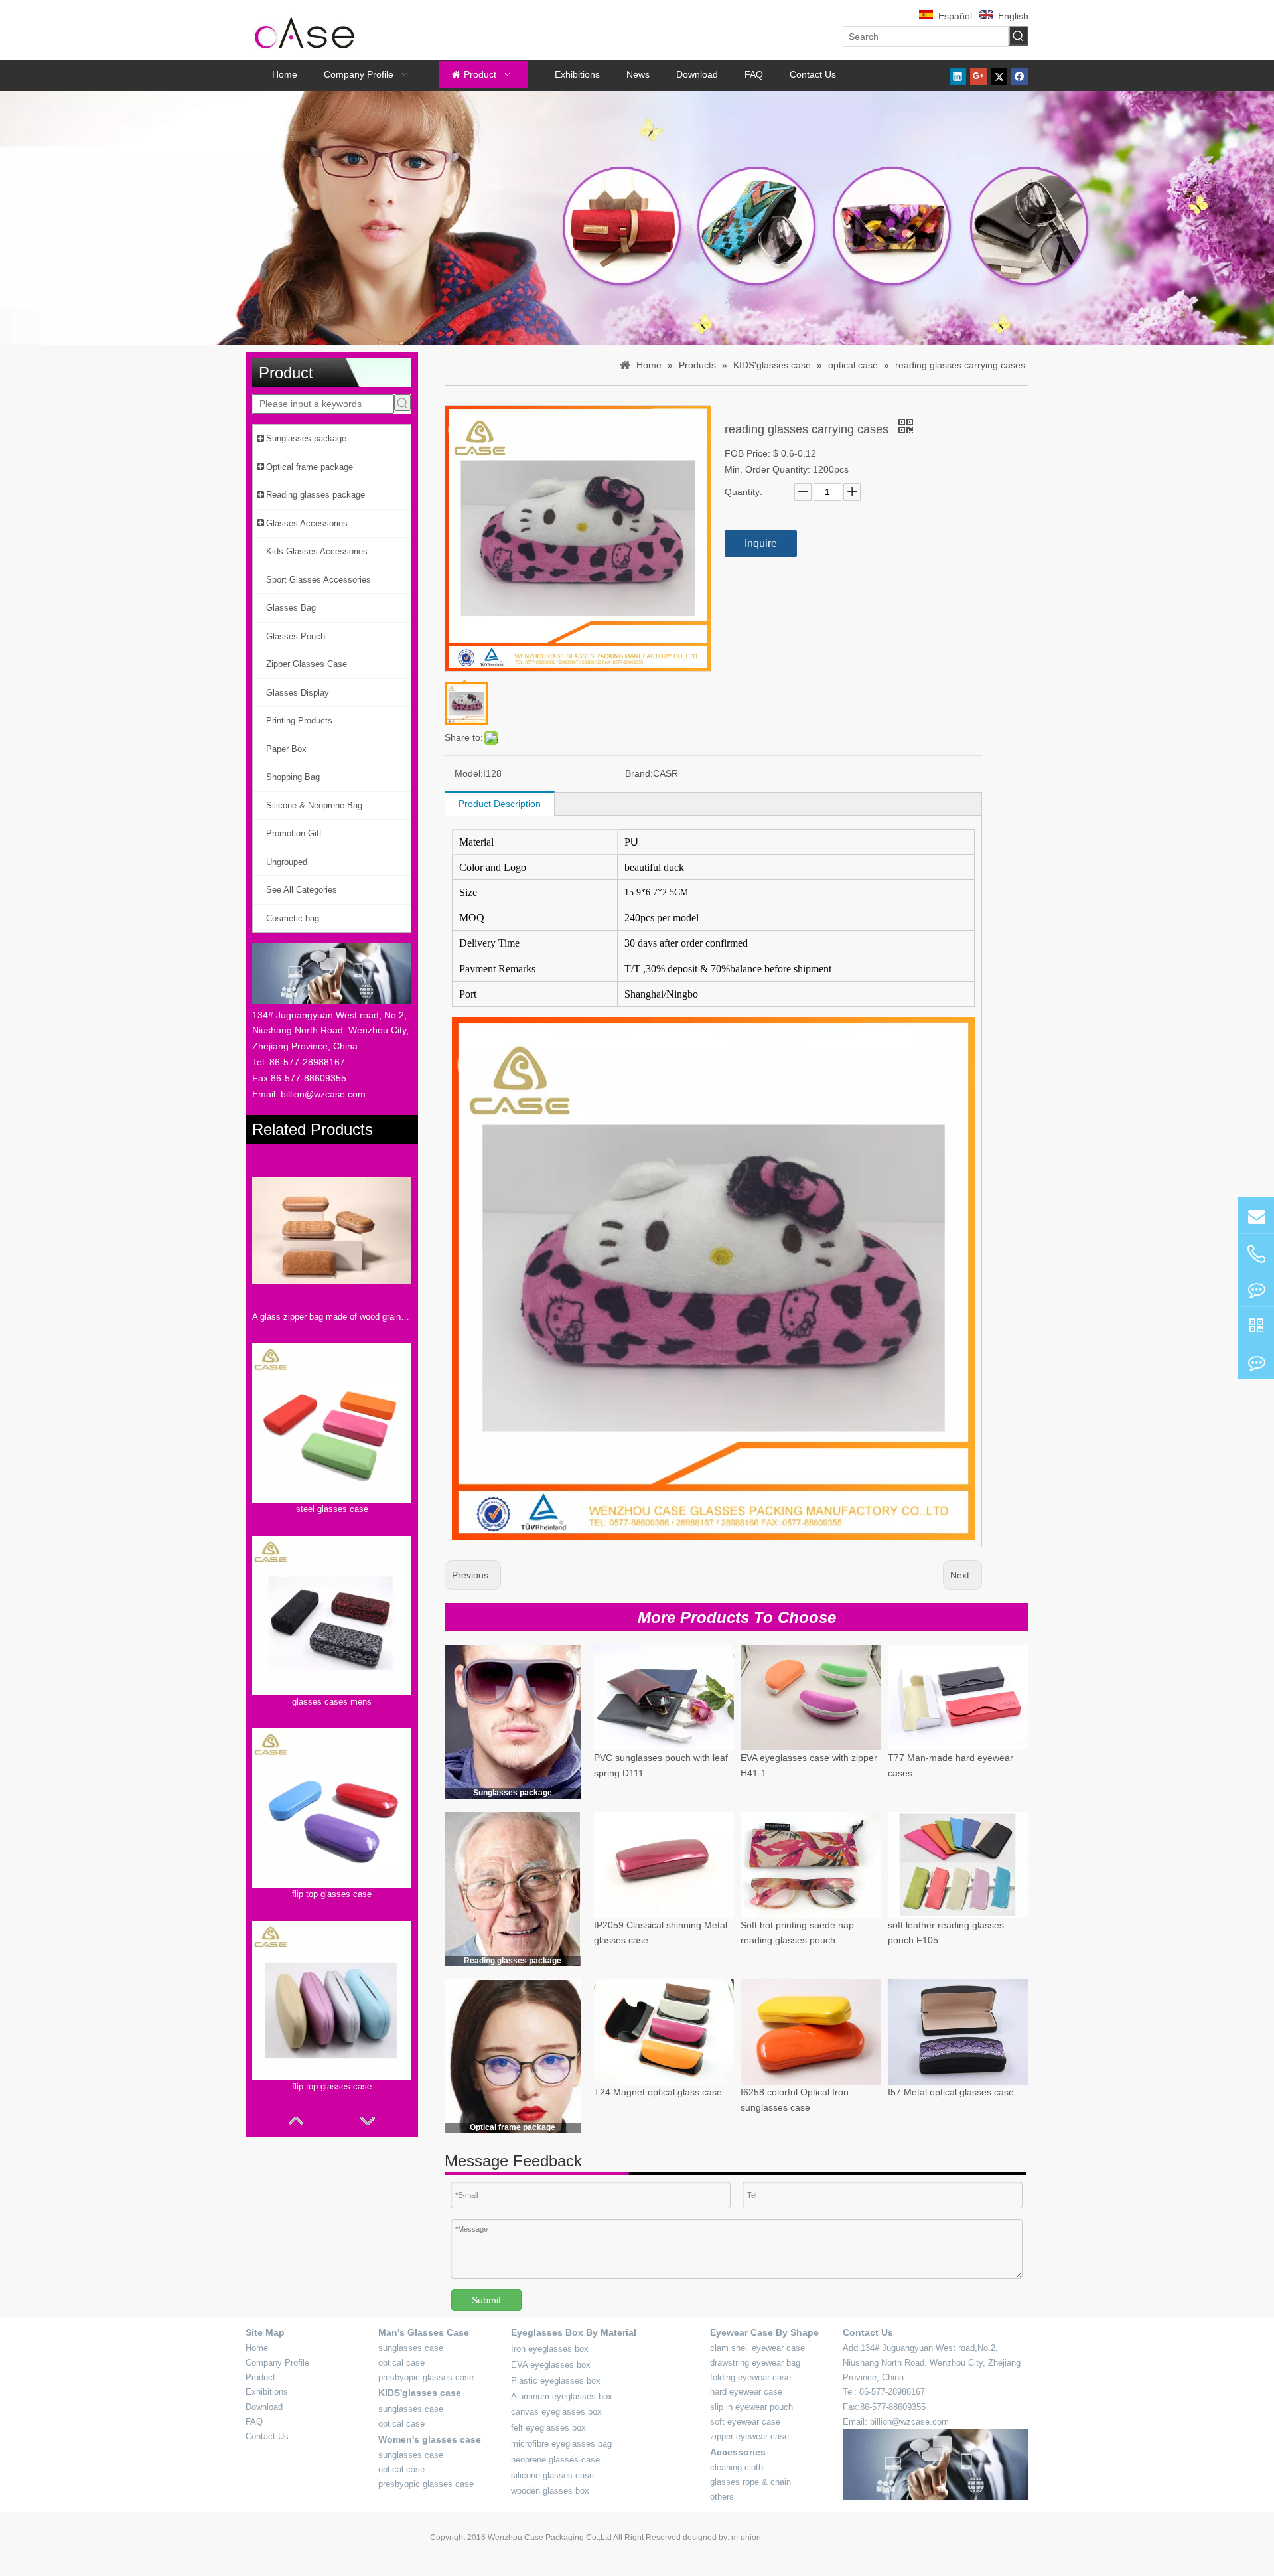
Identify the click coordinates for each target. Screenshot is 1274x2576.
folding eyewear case (750, 2377)
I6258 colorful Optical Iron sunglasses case (795, 2100)
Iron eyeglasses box (550, 2349)
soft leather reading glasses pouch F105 (946, 1932)
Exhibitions (267, 2392)
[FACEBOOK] (1256, 1325)
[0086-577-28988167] (1256, 1254)
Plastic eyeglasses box (556, 2381)
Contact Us (267, 2436)
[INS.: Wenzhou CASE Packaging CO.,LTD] (1256, 1361)
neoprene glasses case (555, 2460)
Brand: (639, 773)
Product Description (500, 804)
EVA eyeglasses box (551, 2365)
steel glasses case (332, 1509)
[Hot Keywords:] (1019, 36)
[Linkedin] (958, 76)
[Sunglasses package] (513, 1722)
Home (257, 2348)
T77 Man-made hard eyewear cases (951, 1766)
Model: (469, 773)
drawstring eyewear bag (755, 2363)
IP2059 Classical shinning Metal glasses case (661, 1932)
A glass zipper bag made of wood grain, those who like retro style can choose (332, 1317)
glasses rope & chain (750, 2482)
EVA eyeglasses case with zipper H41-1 (809, 1766)
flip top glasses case (332, 1894)
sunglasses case (411, 2348)
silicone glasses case (552, 2475)
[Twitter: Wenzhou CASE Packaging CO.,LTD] (1256, 1288)
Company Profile (277, 2363)
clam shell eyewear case (757, 2348)
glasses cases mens (332, 1702)
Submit (486, 2300)
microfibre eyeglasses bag (561, 2444)
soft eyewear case (745, 2422)
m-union (746, 2538)
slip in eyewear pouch (751, 2407)
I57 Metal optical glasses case (951, 2092)
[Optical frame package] (513, 2056)
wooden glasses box (550, 2491)
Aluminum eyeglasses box (562, 2396)
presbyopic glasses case (426, 2377)
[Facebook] (1020, 76)
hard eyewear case (746, 2392)
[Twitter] (999, 76)
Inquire (761, 543)
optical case (401, 2363)
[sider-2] (513, 1889)
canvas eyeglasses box (556, 2412)
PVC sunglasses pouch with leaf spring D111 (661, 1766)
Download (264, 2407)
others (722, 2497)
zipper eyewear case (749, 2436)
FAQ (254, 2422)
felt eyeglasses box (548, 2428)
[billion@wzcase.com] (1256, 1215)
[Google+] (978, 76)
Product (260, 2377)
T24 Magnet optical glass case (658, 2092)
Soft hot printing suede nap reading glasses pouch (797, 1932)
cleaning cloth (737, 2467)
